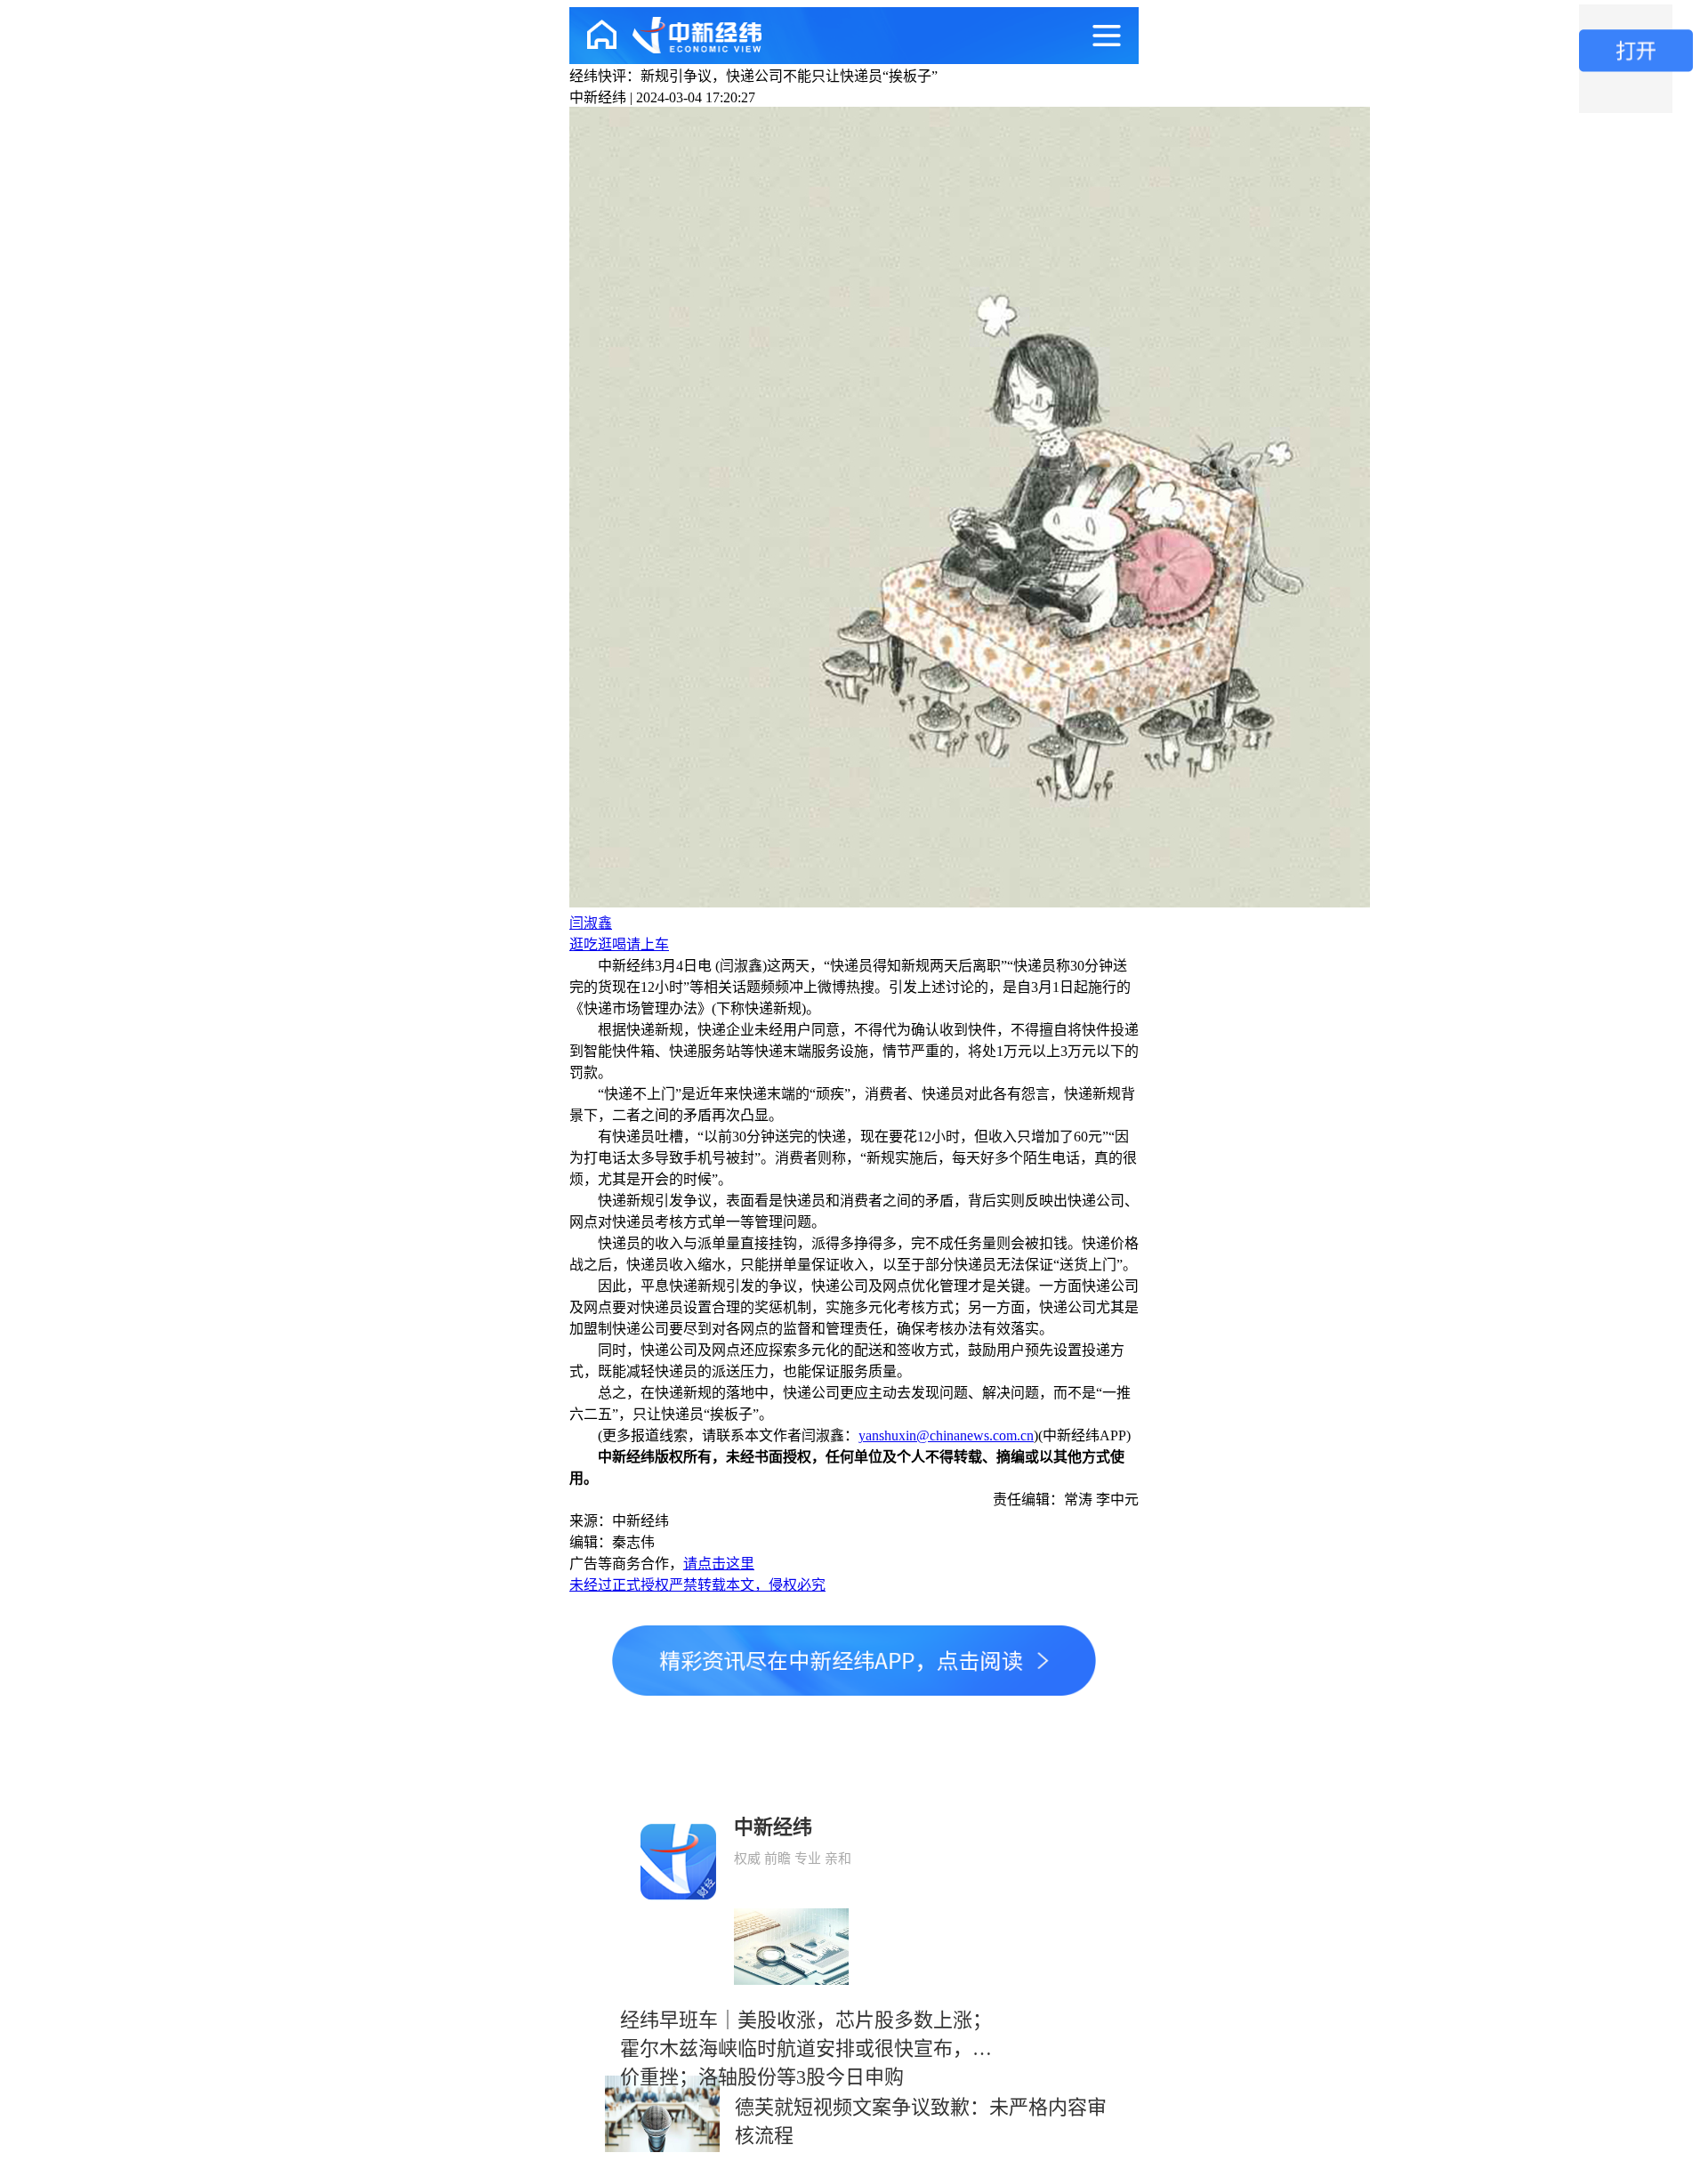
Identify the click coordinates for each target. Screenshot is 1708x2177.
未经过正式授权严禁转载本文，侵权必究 (697, 1585)
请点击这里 (719, 1564)
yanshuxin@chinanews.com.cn (946, 1435)
